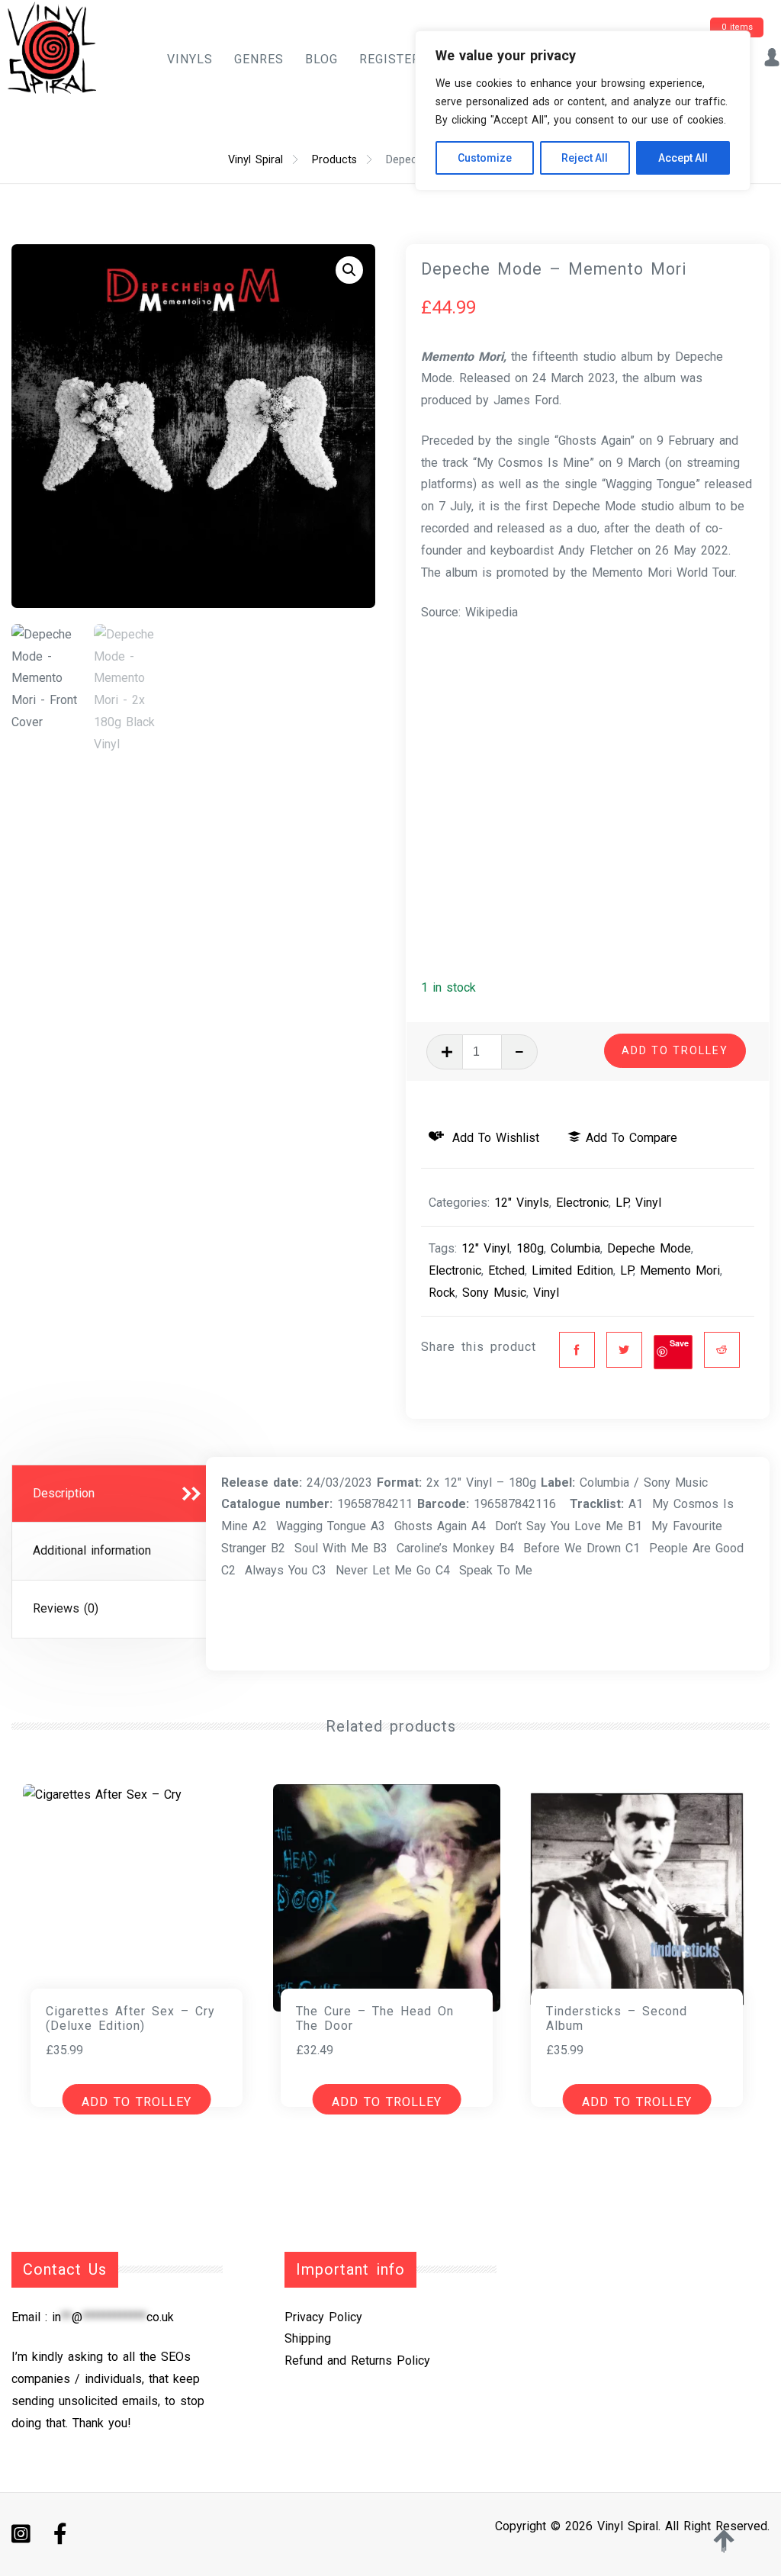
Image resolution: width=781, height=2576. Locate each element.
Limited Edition (572, 1270)
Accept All (683, 158)
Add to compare (632, 1138)
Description (64, 1493)
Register (390, 59)
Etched (506, 1270)
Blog (321, 59)
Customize (485, 158)
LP (622, 1203)
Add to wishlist (493, 1138)
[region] (583, 111)
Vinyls (190, 59)
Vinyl (648, 1203)
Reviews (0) (66, 1608)
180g (530, 1248)
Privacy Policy (323, 2317)
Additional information (92, 1550)
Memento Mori (680, 1270)
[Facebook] (577, 1350)
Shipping (308, 2338)
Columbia (575, 1248)
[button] (349, 270)
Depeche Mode (649, 1248)
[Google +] (722, 1350)
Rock (442, 1293)
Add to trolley (675, 1050)
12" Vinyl (485, 1248)
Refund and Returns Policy (357, 2361)
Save (679, 1343)
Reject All (585, 158)
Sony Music (494, 1293)
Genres (259, 59)
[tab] (113, 1494)
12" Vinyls (522, 1203)
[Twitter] (624, 1350)
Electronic (582, 1203)
